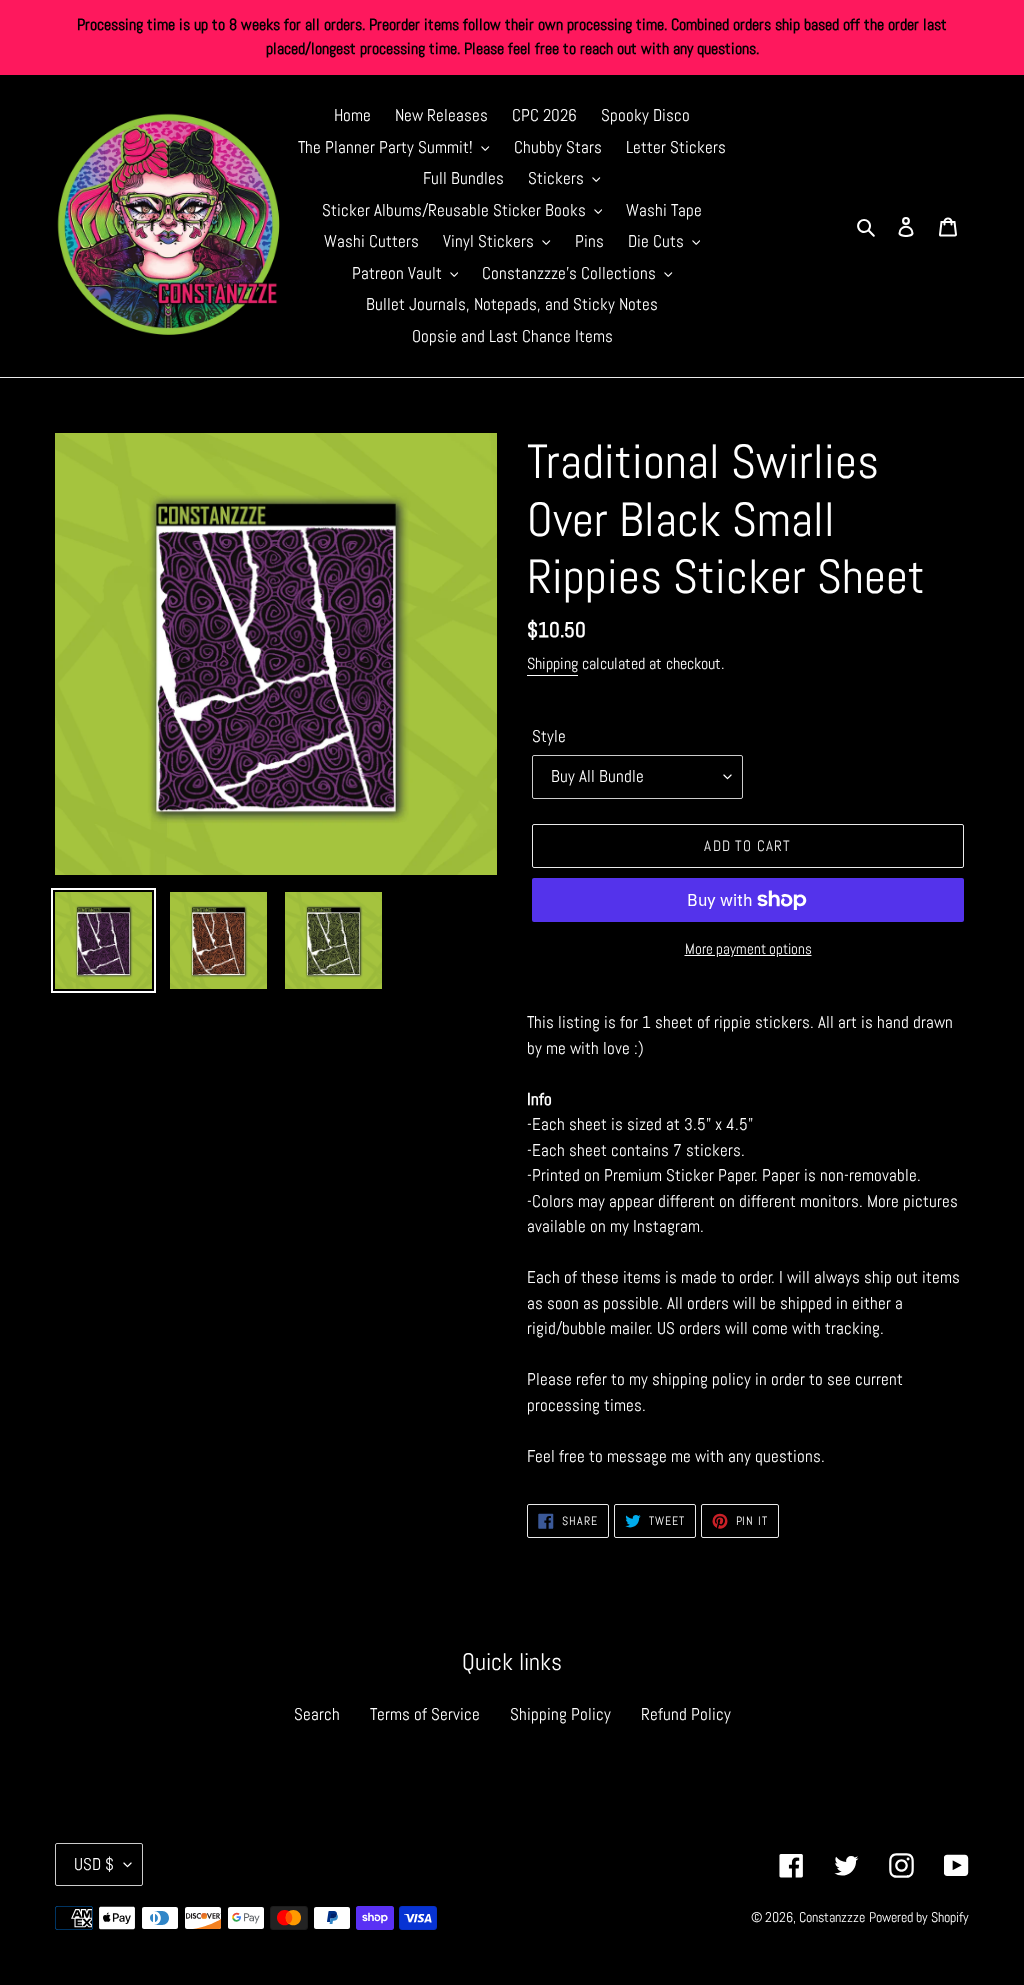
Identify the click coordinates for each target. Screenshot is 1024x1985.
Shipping (552, 663)
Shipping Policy (560, 1714)
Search (317, 1714)
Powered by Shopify (919, 1917)
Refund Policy (686, 1714)
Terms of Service (425, 1714)
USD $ (94, 1864)
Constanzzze (832, 1917)
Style (549, 736)
